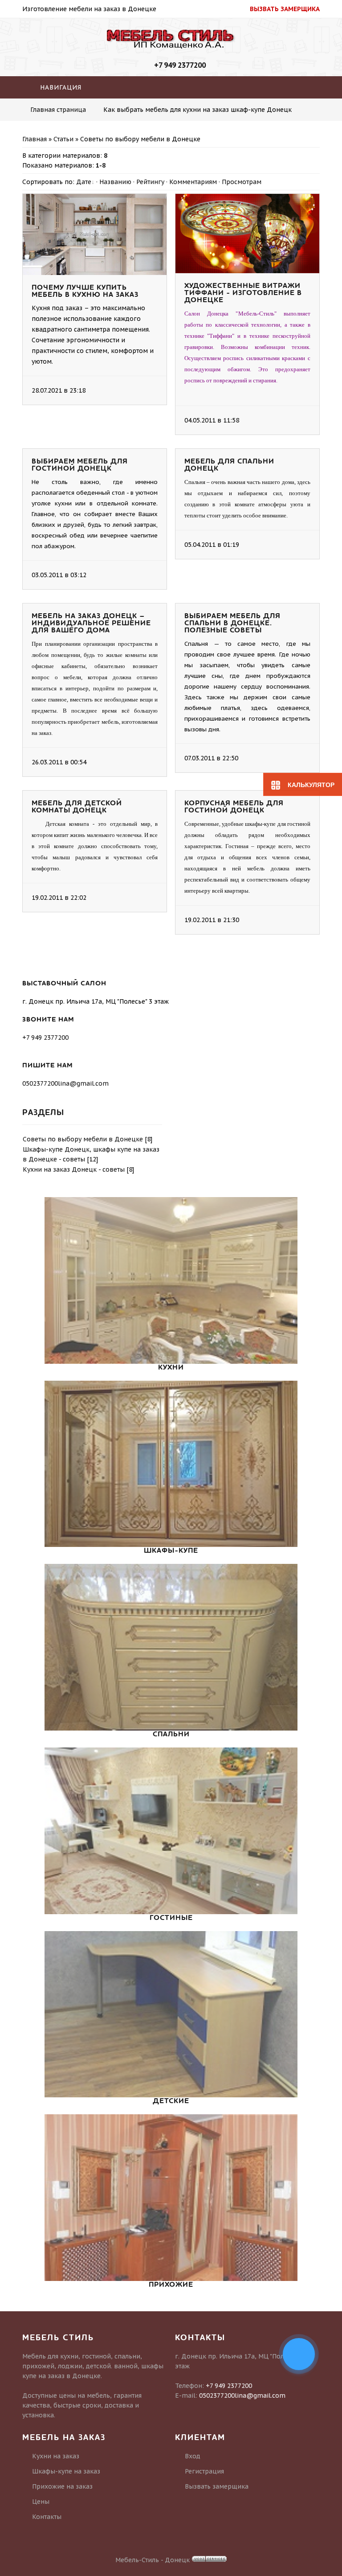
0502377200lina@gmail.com (65, 1083)
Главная (35, 139)
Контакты (47, 2517)
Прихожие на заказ (62, 2486)
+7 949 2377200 (180, 65)
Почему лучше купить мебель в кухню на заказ (85, 291)
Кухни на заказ (56, 2456)
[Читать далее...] (143, 390)
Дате (84, 182)
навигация (60, 87)
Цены (41, 2502)
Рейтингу (150, 182)
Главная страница (58, 110)
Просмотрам (242, 182)
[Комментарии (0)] (153, 390)
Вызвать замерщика (217, 2486)
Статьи (63, 139)
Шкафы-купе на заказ (66, 2471)
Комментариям (193, 182)
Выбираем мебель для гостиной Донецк (80, 465)
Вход (193, 2456)
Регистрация (204, 2471)
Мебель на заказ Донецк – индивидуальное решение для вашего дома (91, 623)
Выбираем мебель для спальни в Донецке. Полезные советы (232, 623)
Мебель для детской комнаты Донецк (77, 807)
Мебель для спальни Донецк (229, 465)
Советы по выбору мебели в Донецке (83, 1139)
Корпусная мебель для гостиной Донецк (234, 807)
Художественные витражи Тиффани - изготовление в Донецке (243, 293)
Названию (115, 182)
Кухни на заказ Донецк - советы (74, 1169)
